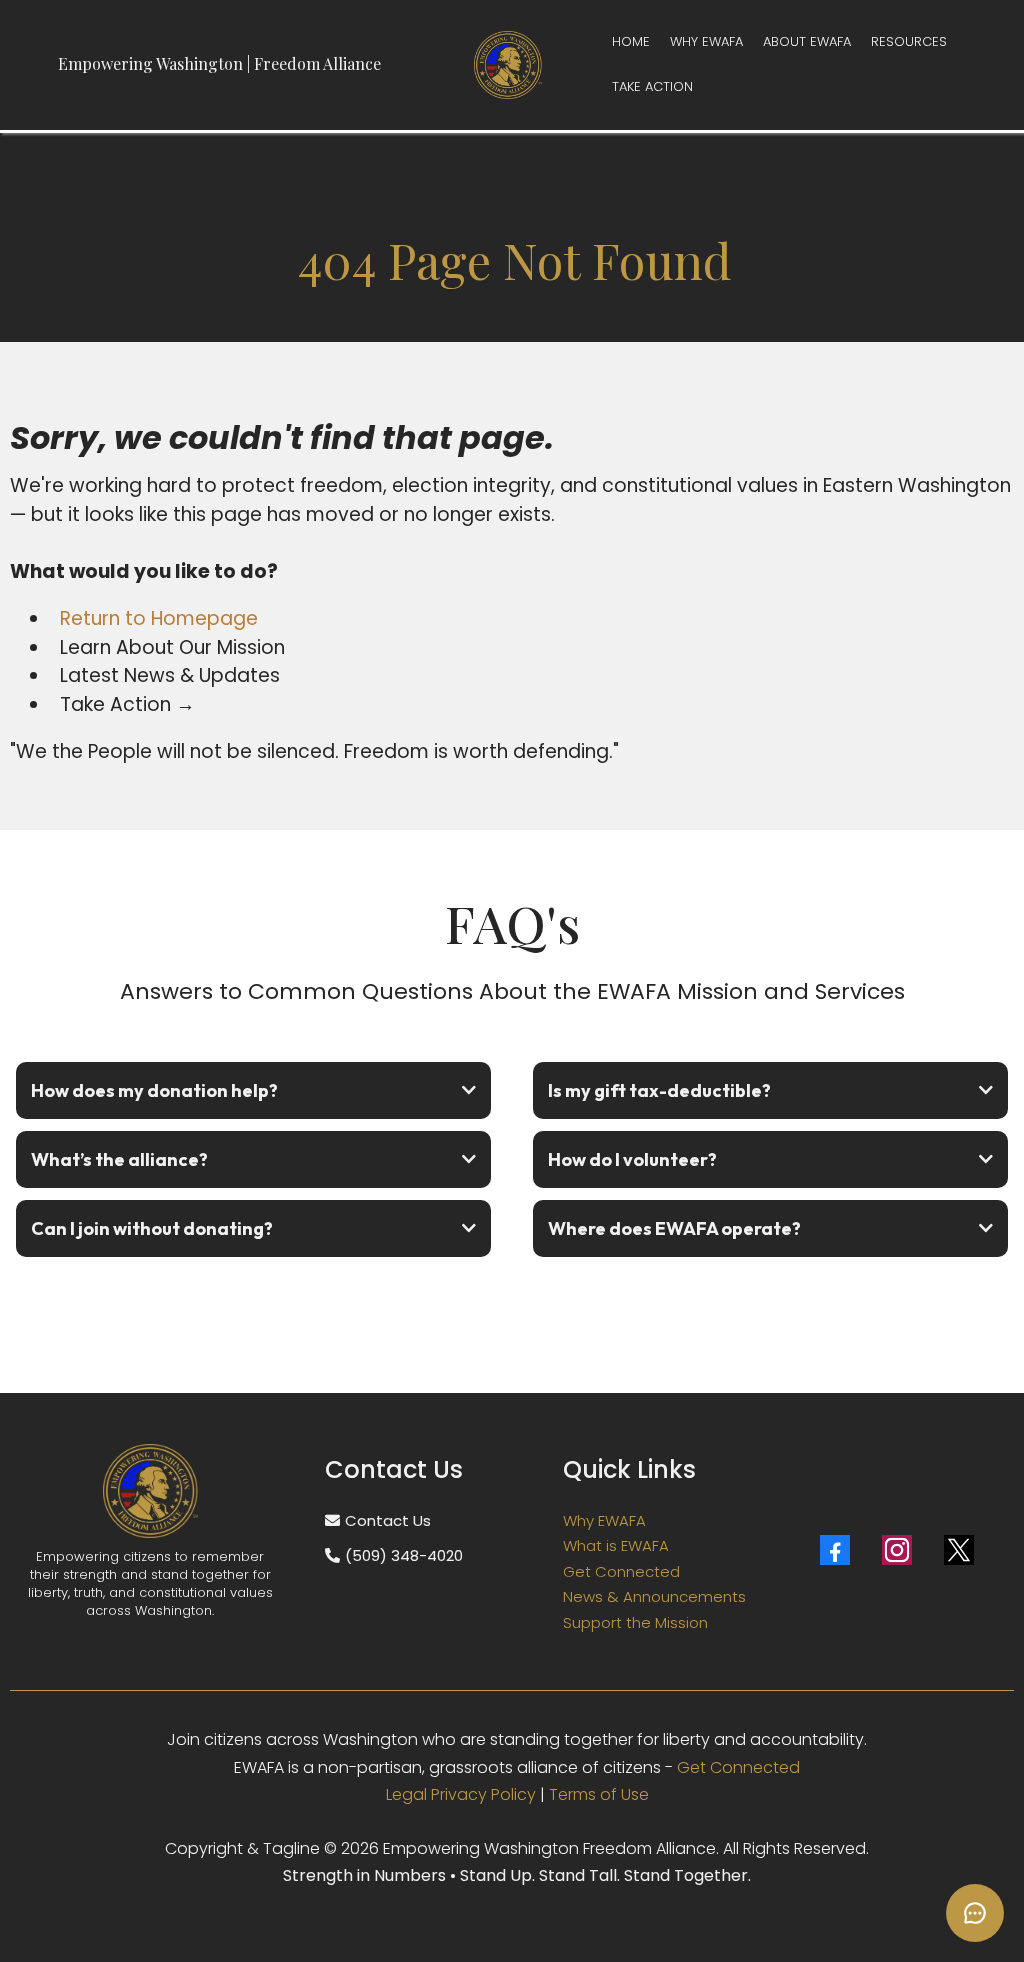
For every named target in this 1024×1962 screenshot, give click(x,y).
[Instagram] (897, 1550)
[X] (959, 1550)
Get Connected (621, 1571)
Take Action (652, 86)
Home (631, 41)
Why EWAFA (706, 41)
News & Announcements (654, 1596)
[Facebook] (835, 1550)
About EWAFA (807, 41)
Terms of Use (599, 1794)
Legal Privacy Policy (461, 1794)
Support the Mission (635, 1622)
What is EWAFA (616, 1545)
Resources (909, 41)
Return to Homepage (159, 618)
